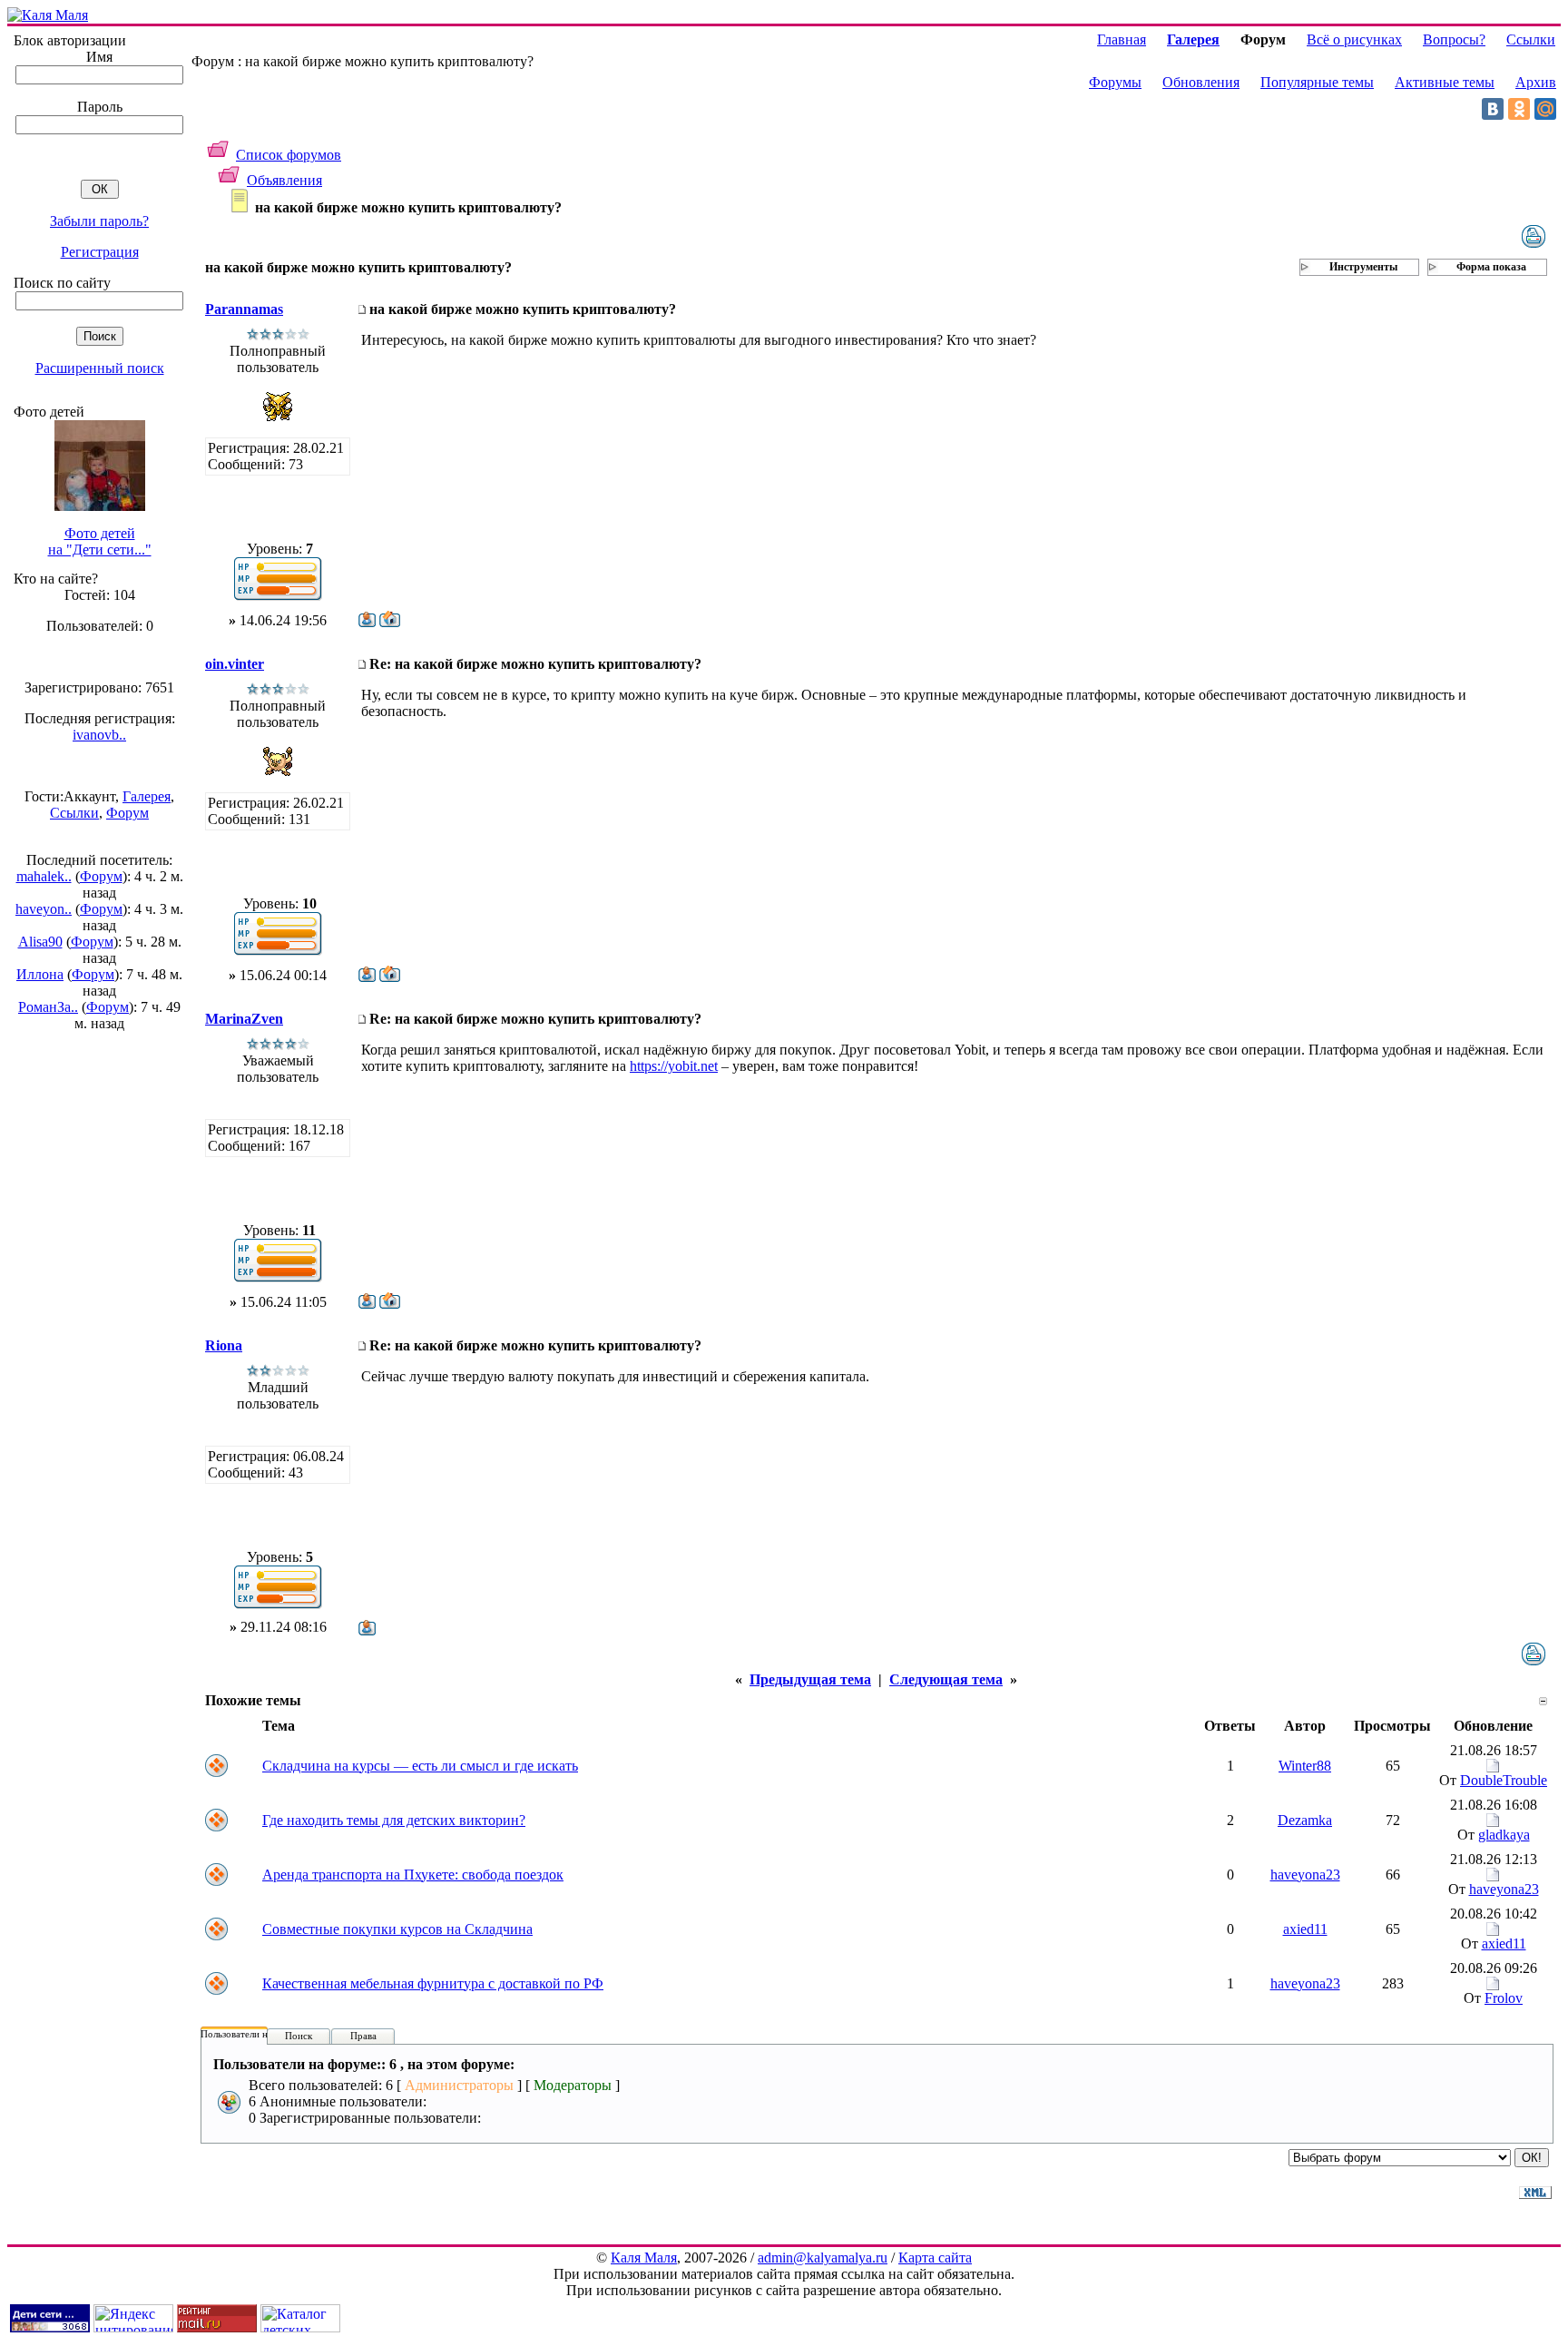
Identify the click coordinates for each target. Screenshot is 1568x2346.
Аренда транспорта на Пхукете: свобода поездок (413, 1875)
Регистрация (100, 252)
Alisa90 (40, 942)
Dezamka (1305, 1820)
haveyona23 (1305, 1875)
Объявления (284, 180)
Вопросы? (1454, 39)
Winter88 (1305, 1766)
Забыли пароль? (99, 221)
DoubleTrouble (1504, 1780)
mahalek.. (44, 876)
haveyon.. (44, 909)
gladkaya (1504, 1835)
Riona (224, 1345)
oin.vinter (235, 664)
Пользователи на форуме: (256, 2034)
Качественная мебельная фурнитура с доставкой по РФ (433, 1983)
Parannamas (244, 309)
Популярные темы (1317, 82)
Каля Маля (644, 2258)
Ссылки (74, 813)
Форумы (1115, 82)
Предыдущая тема (810, 1679)
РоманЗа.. (48, 1007)
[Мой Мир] (1545, 109)
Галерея (147, 796)
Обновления (1201, 82)
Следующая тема (946, 1679)
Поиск (299, 2036)
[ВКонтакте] (1493, 109)
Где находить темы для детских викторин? (394, 1820)
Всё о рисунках (1354, 39)
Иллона (40, 974)
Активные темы (1445, 82)
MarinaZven (244, 1019)
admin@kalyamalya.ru (823, 2258)
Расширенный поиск (100, 368)
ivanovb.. (99, 735)
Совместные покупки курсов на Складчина (397, 1929)
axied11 (1305, 1929)
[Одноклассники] (1519, 109)
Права (363, 2036)
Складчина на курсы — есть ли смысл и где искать (420, 1766)
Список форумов (289, 155)
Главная (1122, 39)
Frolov (1504, 1998)
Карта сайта (935, 2258)
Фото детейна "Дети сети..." (100, 541)
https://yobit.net (674, 1066)
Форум (127, 813)
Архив (1536, 82)
